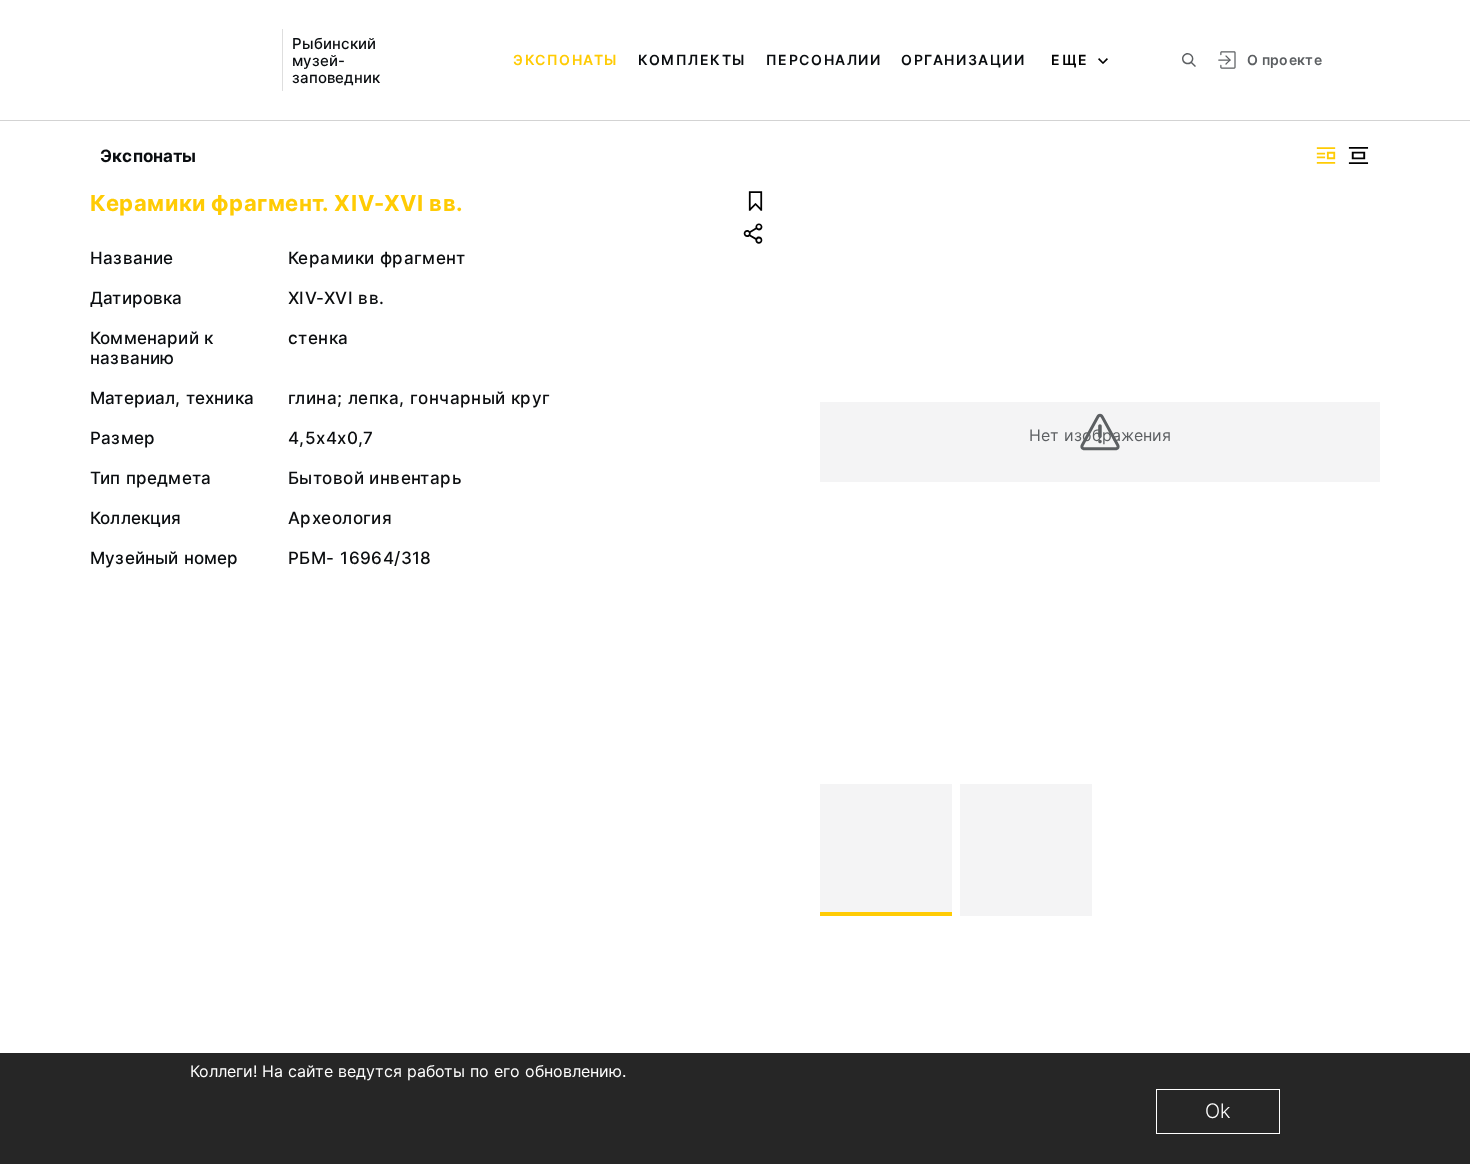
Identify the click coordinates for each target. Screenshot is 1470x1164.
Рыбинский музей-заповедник (336, 60)
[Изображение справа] (1326, 155)
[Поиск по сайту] (1189, 60)
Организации (963, 59)
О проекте (1284, 59)
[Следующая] (1356, 850)
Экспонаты (565, 59)
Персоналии (823, 59)
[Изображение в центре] (1358, 155)
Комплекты (692, 59)
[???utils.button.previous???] (844, 850)
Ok (1218, 1111)
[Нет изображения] (886, 850)
